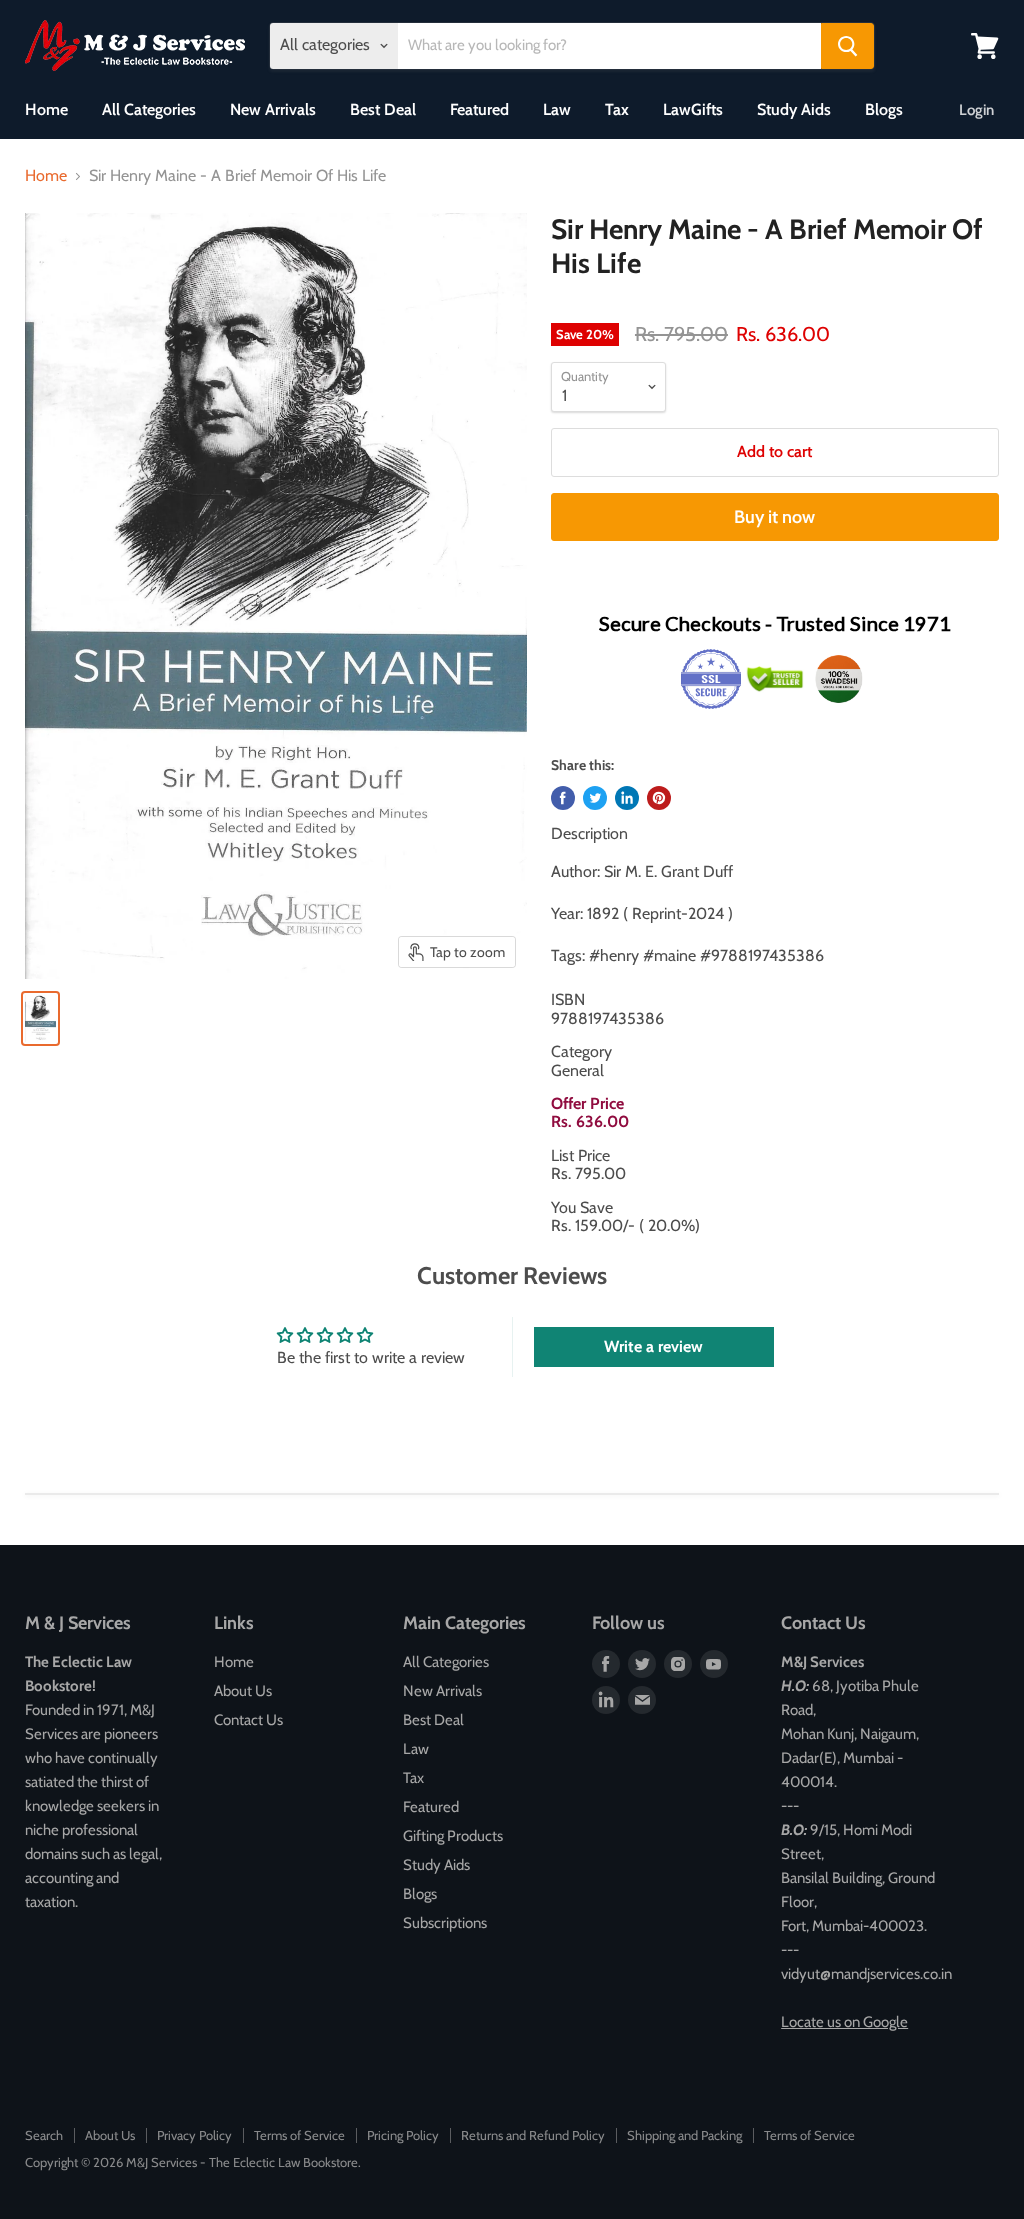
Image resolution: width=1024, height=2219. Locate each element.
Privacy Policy (194, 2135)
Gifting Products (453, 1836)
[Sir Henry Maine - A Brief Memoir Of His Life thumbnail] (40, 1018)
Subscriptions (445, 1923)
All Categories (149, 109)
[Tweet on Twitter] (595, 798)
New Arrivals (273, 109)
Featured (479, 109)
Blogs (884, 109)
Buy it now (774, 517)
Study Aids (794, 109)
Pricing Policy (403, 2135)
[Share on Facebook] (563, 798)
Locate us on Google (844, 2022)
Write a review (653, 1346)
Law (557, 109)
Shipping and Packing (684, 2135)
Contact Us (248, 1720)
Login (976, 110)
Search (44, 2135)
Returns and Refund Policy (533, 2135)
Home (46, 109)
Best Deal (383, 109)
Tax (617, 109)
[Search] (847, 46)
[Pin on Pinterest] (659, 798)
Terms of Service (299, 2135)
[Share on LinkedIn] (627, 798)
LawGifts (693, 109)
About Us (243, 1691)
